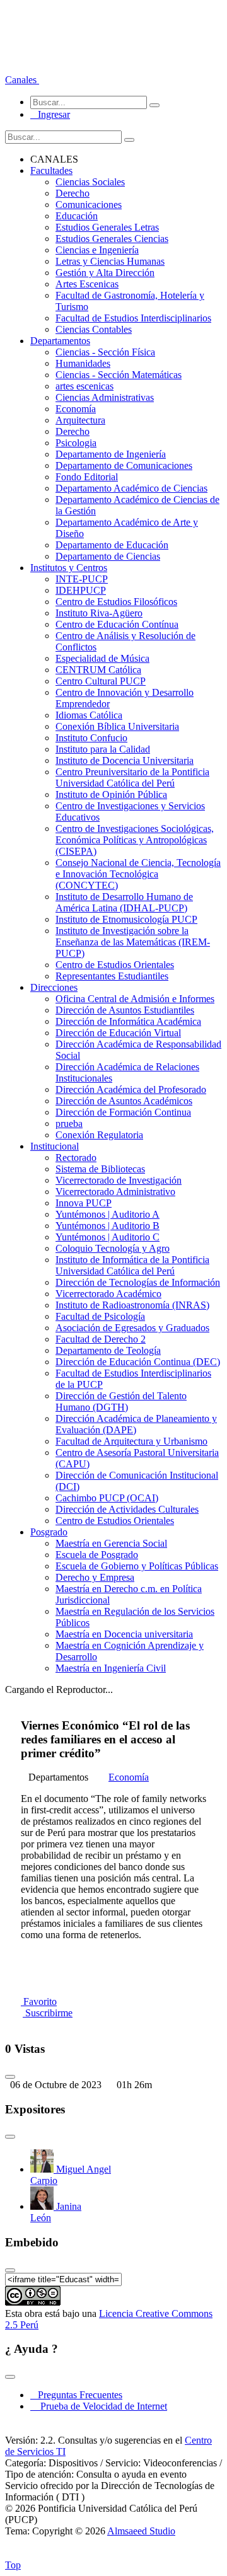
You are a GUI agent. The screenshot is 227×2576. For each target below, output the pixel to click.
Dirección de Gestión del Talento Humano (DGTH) (121, 1401)
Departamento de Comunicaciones (124, 465)
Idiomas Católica (89, 715)
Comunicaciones (89, 205)
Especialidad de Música (102, 658)
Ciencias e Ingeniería (97, 250)
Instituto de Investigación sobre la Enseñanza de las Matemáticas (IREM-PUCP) (133, 942)
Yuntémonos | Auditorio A (108, 1214)
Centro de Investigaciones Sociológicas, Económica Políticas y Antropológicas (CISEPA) (135, 840)
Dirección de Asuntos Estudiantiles (125, 1010)
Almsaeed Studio (141, 2531)
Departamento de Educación (112, 545)
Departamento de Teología (108, 1350)
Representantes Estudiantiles (112, 976)
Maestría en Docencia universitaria (124, 1634)
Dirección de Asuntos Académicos (124, 1101)
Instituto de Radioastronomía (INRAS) (132, 1305)
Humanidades (83, 363)
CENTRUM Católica (98, 670)
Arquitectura (80, 420)
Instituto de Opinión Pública (111, 794)
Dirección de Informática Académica (128, 1021)
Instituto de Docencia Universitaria (125, 760)
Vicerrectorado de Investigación (119, 1180)
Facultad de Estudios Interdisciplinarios (133, 318)
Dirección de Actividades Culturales (127, 1509)
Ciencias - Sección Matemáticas (119, 375)
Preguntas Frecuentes (76, 2395)
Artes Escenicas (87, 284)
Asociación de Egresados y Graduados (132, 1328)
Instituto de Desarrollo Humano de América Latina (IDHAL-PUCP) (124, 902)
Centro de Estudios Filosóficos (116, 602)
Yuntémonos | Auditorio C (108, 1237)
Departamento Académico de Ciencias (131, 488)
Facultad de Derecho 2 (101, 1339)
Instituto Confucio (91, 738)
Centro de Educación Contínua (117, 624)
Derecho (73, 193)
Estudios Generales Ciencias (112, 239)
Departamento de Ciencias (108, 556)
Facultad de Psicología (100, 1316)
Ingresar (50, 114)
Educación (77, 216)
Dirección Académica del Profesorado (131, 1089)
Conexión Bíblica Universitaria (117, 726)
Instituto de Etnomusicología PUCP (126, 919)
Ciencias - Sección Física (105, 352)
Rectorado (76, 1158)
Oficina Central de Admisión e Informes (135, 999)
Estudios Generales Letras (107, 227)
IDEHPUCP (81, 590)
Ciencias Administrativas (105, 397)
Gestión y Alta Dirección (105, 273)
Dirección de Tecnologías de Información (138, 1282)
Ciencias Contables (94, 329)
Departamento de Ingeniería (111, 454)
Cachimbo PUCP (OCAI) (107, 1498)
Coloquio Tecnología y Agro (113, 1248)
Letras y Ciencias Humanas (110, 261)
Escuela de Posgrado (97, 1555)
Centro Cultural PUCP (101, 681)
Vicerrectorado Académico (108, 1294)
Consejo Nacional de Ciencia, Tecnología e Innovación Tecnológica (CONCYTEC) (138, 874)
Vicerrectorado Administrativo (115, 1192)
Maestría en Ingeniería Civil (111, 1668)
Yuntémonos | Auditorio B (108, 1226)
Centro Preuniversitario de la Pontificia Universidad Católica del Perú (132, 777)
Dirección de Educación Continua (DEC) (138, 1362)
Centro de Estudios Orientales (115, 965)
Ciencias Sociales (90, 182)
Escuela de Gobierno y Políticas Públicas (137, 1566)
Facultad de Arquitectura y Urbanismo (131, 1441)
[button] (22, 80)
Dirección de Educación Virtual (118, 1033)
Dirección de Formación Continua (123, 1112)
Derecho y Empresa (95, 1577)
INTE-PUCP (82, 579)
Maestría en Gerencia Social (111, 1543)
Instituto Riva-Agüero (99, 613)
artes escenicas (84, 386)
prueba (69, 1123)
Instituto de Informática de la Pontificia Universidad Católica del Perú (132, 1265)
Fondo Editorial (87, 477)
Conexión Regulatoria (99, 1135)
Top (13, 2565)
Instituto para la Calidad (103, 749)
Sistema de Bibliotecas (100, 1169)
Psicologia (76, 443)
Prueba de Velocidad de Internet (100, 2406)
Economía (76, 409)
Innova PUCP (84, 1203)
